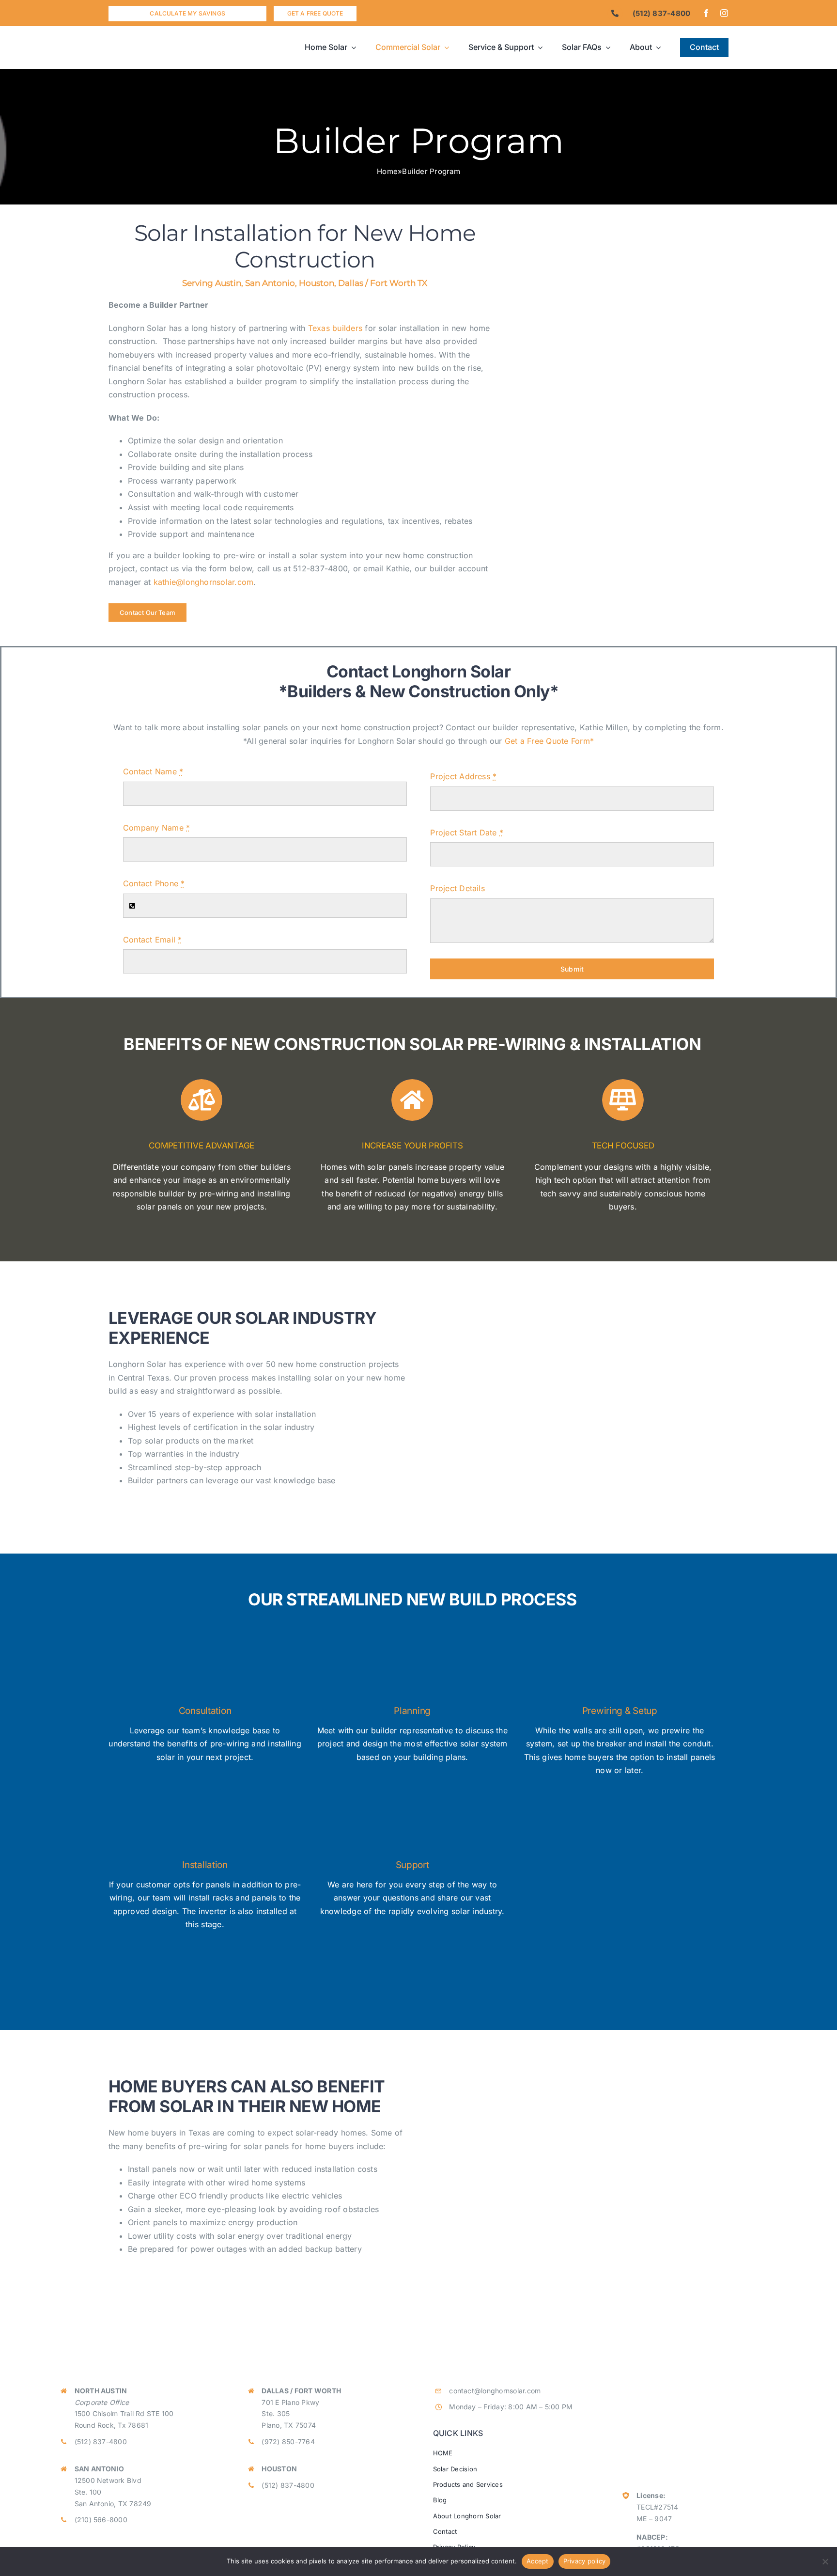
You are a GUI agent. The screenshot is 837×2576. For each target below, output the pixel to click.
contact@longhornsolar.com (495, 2391)
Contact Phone (154, 883)
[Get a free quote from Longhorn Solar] (315, 14)
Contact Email (153, 940)
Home (387, 171)
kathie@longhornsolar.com (204, 582)
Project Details (457, 888)
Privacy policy (585, 2561)
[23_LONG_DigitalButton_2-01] (632, 367)
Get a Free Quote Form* (549, 741)
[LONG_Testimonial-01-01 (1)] (576, 1303)
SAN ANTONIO (100, 2469)
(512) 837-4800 (101, 2442)
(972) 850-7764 (288, 2442)
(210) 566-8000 (101, 2520)
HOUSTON (279, 2469)
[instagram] (724, 13)
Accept (538, 2561)
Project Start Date (467, 832)
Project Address (463, 776)
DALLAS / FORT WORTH (301, 2391)
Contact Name (153, 771)
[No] (825, 2561)
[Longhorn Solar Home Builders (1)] (632, 213)
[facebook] (706, 13)
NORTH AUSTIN (101, 2391)
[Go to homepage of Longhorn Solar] (186, 47)
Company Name (156, 828)
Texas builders (335, 328)
